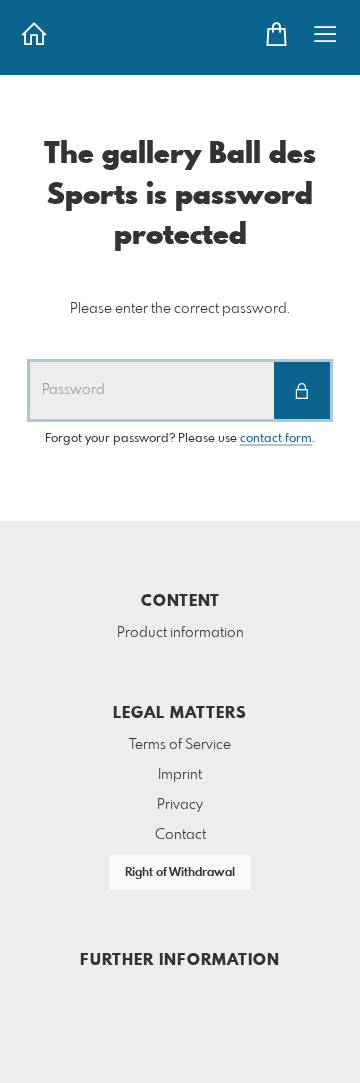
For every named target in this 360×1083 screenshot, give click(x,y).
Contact (180, 835)
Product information (180, 633)
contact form (276, 439)
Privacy (180, 805)
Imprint (180, 775)
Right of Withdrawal (180, 873)
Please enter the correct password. (180, 309)
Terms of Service (180, 745)
